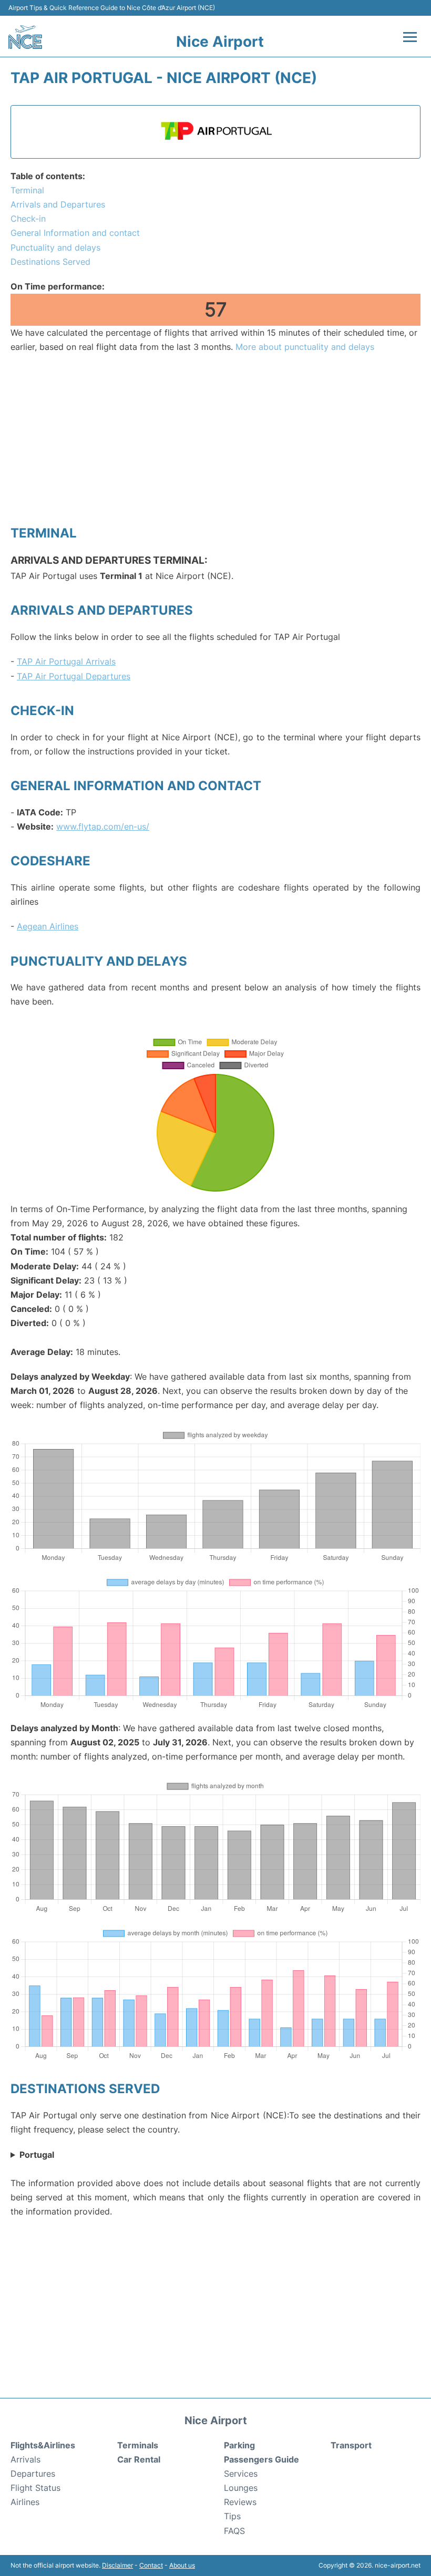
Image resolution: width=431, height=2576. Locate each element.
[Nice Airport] (25, 37)
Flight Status (35, 2488)
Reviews (240, 2502)
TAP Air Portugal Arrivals (66, 661)
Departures (33, 2474)
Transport (351, 2445)
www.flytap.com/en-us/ (103, 826)
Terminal (27, 190)
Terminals (138, 2445)
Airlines (25, 2502)
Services (241, 2474)
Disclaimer (117, 2565)
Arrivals (25, 2459)
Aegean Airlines (48, 926)
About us (182, 2565)
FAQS (234, 2531)
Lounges (241, 2488)
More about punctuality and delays (305, 347)
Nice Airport (220, 42)
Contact (151, 2565)
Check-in (28, 219)
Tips (232, 2516)
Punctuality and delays (55, 247)
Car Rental (139, 2459)
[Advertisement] (215, 439)
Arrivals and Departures (58, 204)
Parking (239, 2445)
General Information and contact (75, 233)
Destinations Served (50, 262)
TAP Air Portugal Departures (74, 676)
